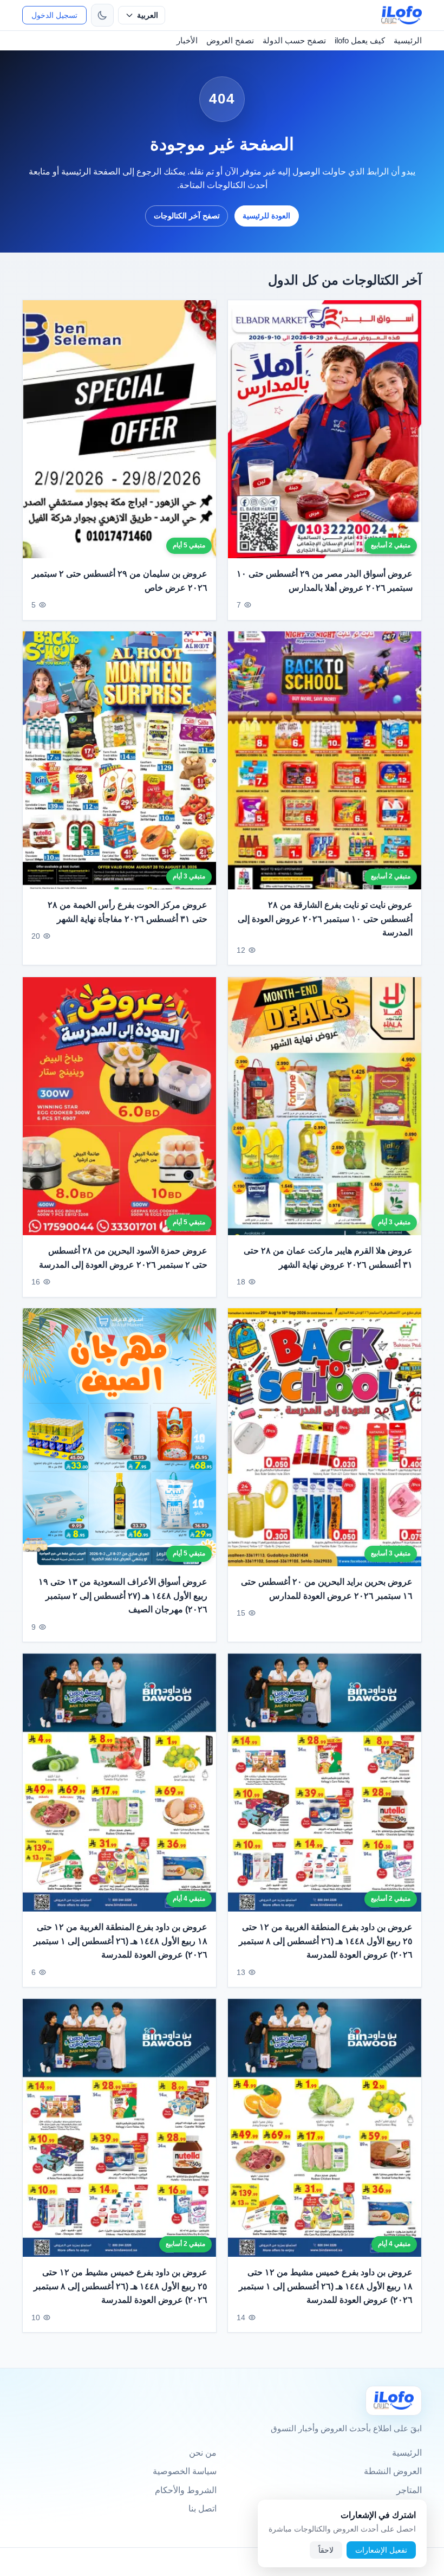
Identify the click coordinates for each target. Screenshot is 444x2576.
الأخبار (187, 40)
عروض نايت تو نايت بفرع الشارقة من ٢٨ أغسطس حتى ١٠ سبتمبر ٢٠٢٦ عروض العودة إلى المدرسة (325, 919)
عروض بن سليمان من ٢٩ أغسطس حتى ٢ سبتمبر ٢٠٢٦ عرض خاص (120, 581)
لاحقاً (326, 2550)
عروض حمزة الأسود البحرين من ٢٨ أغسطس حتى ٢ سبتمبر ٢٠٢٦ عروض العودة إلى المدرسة (123, 1258)
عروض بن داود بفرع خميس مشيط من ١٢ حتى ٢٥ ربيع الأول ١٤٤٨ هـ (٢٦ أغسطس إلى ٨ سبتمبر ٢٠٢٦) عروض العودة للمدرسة (120, 2286)
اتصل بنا (203, 2509)
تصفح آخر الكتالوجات (187, 216)
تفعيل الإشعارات (381, 2550)
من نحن (203, 2453)
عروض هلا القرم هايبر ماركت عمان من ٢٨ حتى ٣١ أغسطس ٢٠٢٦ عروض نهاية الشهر (328, 1258)
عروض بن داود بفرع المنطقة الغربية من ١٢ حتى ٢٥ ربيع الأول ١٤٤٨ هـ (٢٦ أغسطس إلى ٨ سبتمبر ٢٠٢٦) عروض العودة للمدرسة (326, 1941)
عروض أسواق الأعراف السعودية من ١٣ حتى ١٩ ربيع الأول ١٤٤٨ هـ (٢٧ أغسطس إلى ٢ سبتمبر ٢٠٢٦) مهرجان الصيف (123, 1596)
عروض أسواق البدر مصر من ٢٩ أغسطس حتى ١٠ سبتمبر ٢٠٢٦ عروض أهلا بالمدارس (325, 581)
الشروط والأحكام (186, 2490)
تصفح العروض (230, 40)
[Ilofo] (394, 2401)
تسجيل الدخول (54, 15)
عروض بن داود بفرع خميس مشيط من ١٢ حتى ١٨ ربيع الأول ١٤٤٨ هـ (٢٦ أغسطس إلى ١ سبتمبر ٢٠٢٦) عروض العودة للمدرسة (326, 2286)
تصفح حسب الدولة (294, 40)
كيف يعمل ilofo (360, 40)
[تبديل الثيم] (102, 15)
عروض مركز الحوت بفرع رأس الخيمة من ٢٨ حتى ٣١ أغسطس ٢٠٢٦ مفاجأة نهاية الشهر (128, 912)
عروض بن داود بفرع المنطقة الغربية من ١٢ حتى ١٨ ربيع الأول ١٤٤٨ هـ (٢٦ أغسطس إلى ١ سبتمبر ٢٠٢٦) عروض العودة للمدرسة (120, 1941)
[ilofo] (401, 15)
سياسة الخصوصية (185, 2471)
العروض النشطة (393, 2471)
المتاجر (409, 2490)
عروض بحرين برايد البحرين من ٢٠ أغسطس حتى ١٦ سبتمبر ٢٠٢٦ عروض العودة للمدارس (327, 1589)
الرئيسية (408, 40)
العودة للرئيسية (266, 216)
